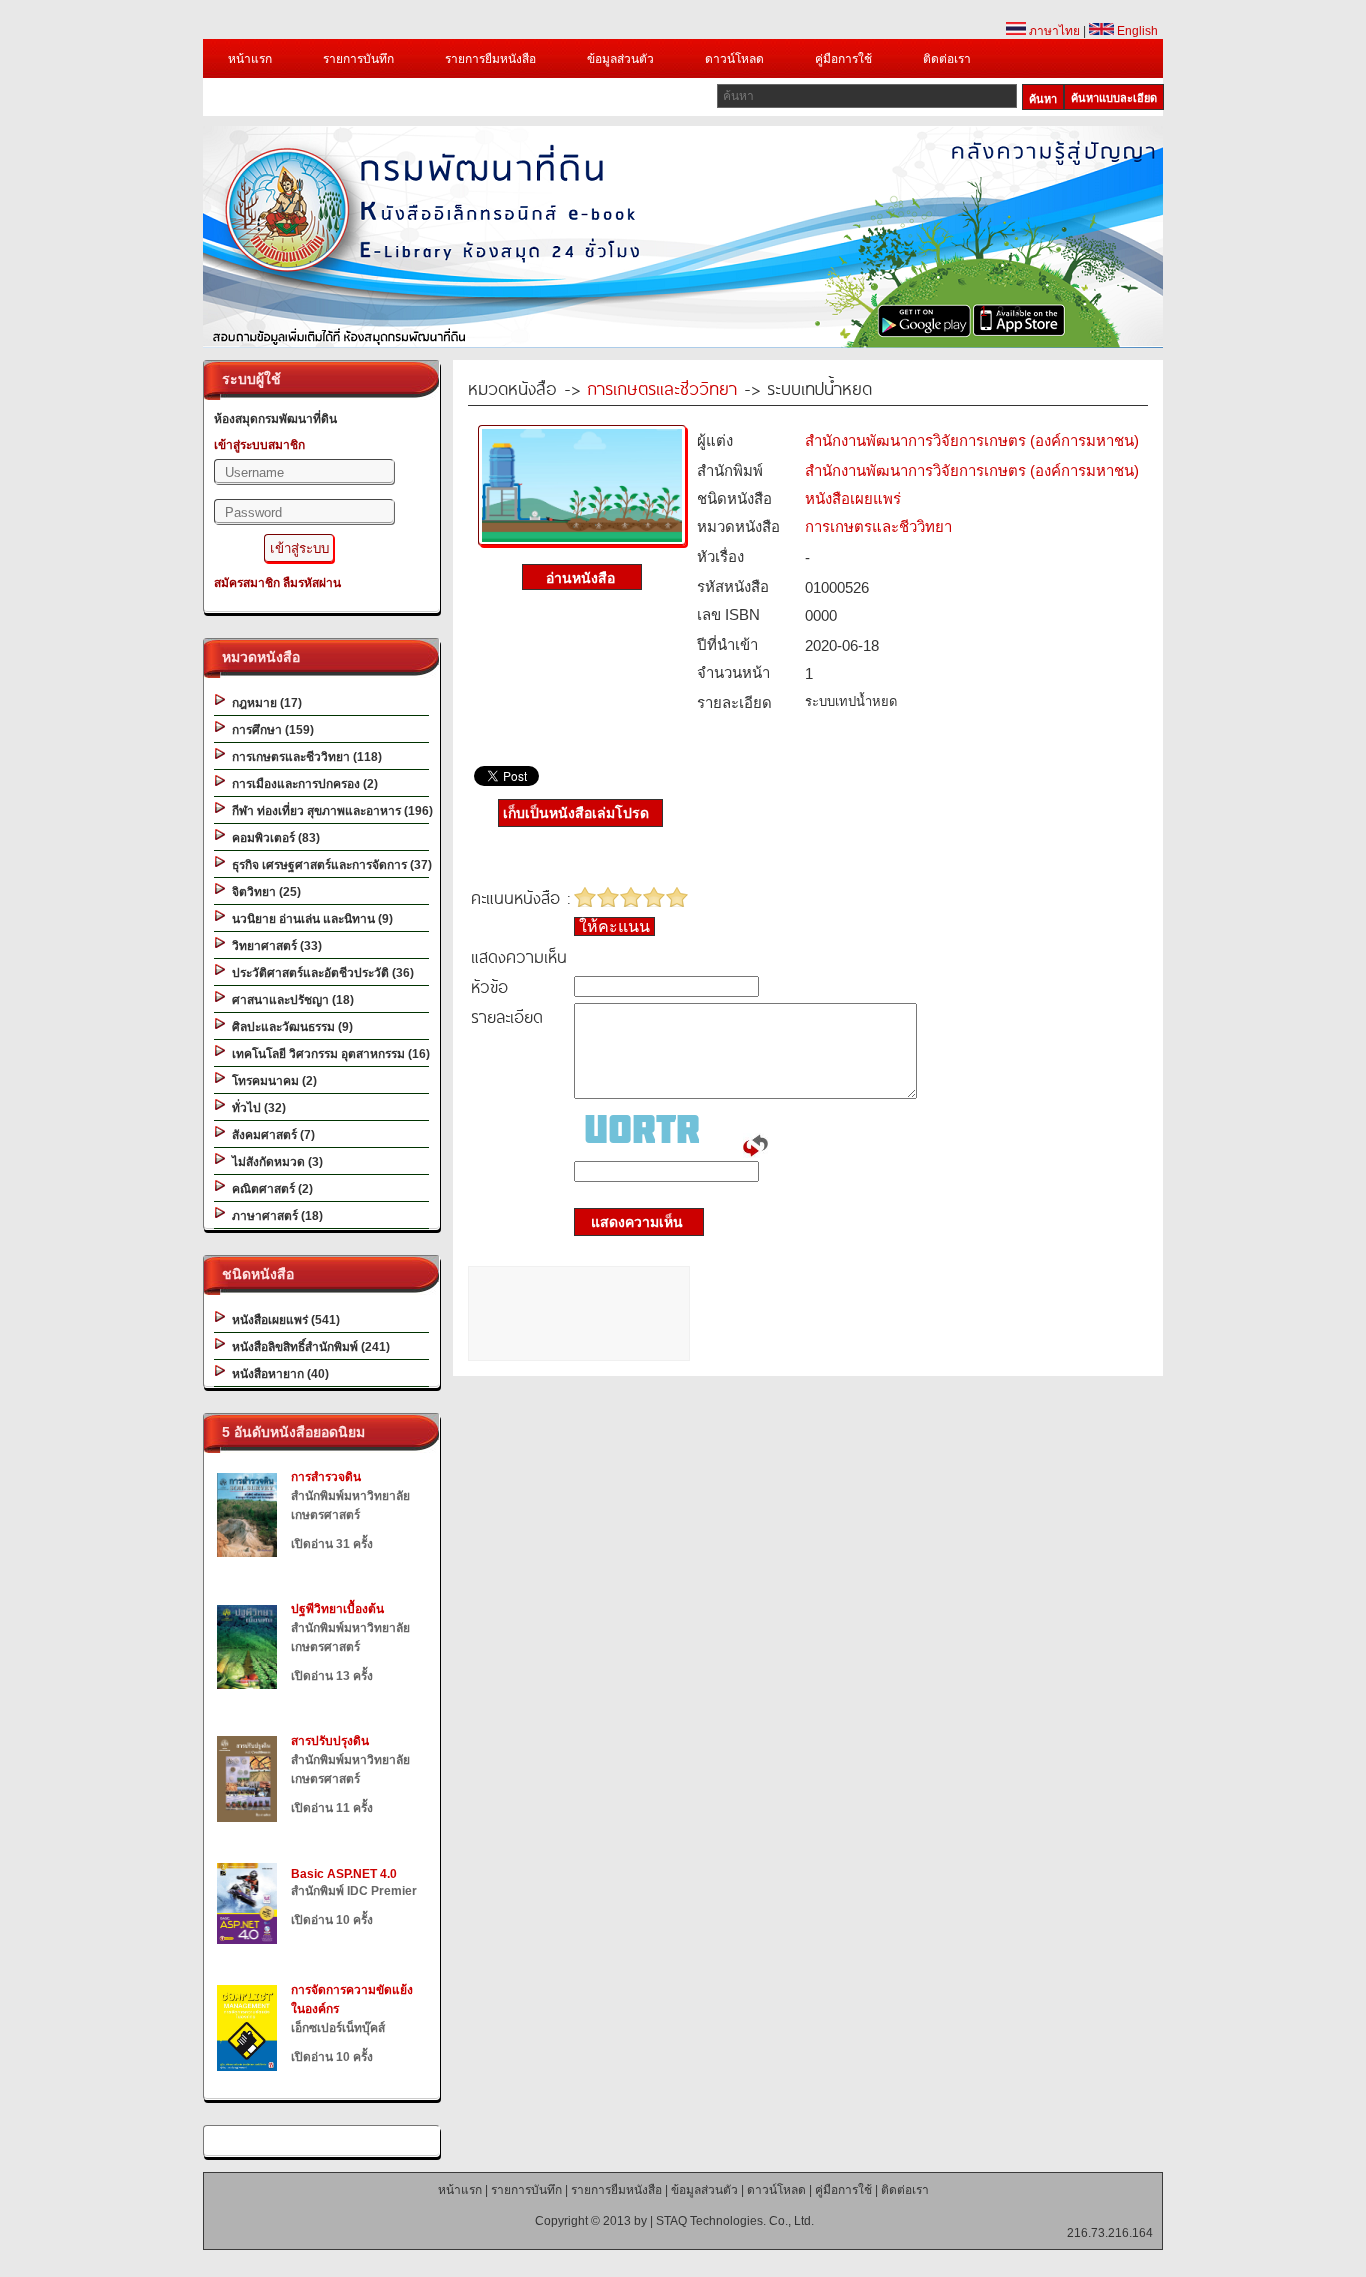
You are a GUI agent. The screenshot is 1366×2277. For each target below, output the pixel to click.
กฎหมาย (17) (264, 703)
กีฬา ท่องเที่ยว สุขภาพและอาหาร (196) (329, 811)
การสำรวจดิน (326, 1477)
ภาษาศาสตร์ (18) (274, 1216)
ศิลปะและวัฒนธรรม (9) (289, 1027)
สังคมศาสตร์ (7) (270, 1135)
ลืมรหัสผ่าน (312, 583)
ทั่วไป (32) (256, 1108)
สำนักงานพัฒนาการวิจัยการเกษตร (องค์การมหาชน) (972, 440)
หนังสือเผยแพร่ (853, 498)
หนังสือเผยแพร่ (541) (283, 1320)
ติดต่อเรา (947, 59)
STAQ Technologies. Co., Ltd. (735, 2221)
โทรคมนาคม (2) (271, 1081)
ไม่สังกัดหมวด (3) (274, 1162)
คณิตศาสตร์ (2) (269, 1189)
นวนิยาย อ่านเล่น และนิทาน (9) (309, 919)
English (1136, 31)
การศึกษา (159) (270, 730)
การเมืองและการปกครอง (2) (302, 784)
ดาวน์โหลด (734, 59)
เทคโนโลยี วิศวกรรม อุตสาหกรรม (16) (328, 1054)
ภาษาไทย (1053, 31)
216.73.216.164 (1110, 2233)
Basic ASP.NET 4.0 (344, 1874)
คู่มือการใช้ (843, 59)
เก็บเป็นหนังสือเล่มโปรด (576, 813)
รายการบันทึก (358, 59)
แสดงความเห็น (631, 1222)
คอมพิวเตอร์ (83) (273, 838)
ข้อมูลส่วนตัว (620, 59)
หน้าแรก (250, 59)
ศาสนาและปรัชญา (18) (290, 1000)
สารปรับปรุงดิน (330, 1741)
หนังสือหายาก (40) (277, 1374)
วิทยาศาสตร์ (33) (274, 946)
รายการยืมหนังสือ (490, 59)
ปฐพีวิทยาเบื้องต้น (337, 1609)
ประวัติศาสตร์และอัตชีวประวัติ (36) (320, 973)
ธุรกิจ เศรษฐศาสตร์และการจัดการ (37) (329, 865)
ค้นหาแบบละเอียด (1114, 98)
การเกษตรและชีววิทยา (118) (304, 757)
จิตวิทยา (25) (263, 892)
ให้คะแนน (614, 926)
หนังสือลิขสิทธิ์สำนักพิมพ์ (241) (308, 1347)
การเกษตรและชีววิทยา (662, 387)
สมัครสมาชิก (247, 583)
